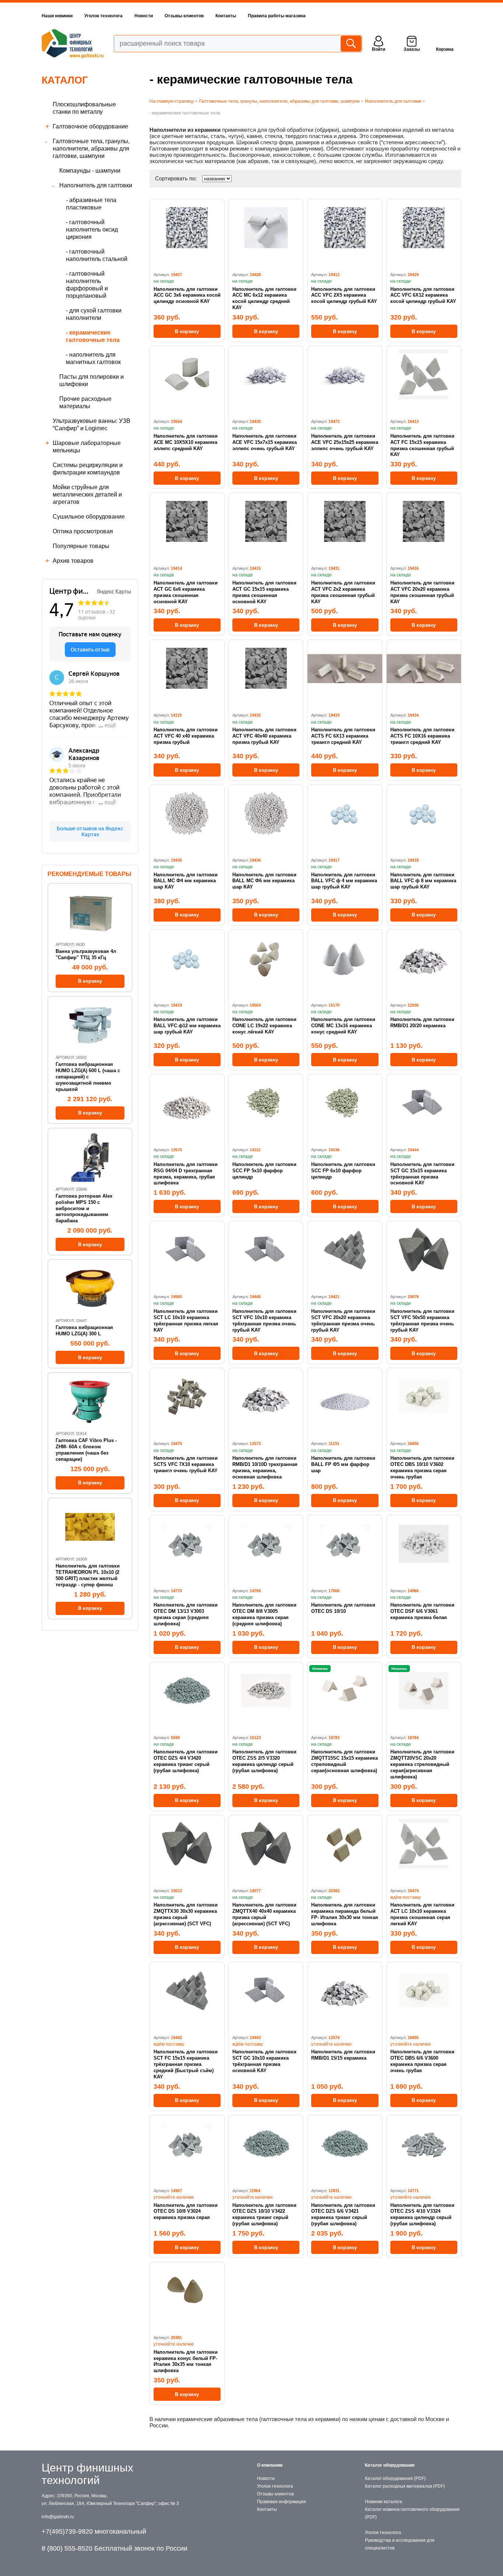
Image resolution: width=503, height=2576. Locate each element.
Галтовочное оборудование (90, 126)
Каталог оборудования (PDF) (395, 2478)
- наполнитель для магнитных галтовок (93, 358)
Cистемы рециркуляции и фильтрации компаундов (88, 469)
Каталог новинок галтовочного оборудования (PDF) (412, 2513)
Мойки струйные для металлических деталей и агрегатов (87, 494)
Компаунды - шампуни (90, 171)
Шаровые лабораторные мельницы (87, 447)
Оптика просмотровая (83, 531)
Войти (379, 49)
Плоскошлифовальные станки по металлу (84, 108)
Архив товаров (73, 561)
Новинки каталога (384, 2502)
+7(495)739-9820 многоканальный (94, 2531)
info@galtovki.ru (58, 2517)
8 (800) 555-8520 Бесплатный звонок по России (115, 2548)
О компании (270, 2465)
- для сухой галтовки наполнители (94, 314)
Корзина (445, 49)
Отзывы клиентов (184, 16)
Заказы (412, 49)
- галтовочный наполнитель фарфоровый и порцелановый (87, 285)
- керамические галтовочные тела (93, 336)
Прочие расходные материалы (85, 402)
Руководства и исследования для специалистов (400, 2544)
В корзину (187, 331)
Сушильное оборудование (89, 517)
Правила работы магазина (277, 16)
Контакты (226, 16)
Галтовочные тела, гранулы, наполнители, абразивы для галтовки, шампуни (91, 149)
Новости (144, 16)
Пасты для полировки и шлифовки (92, 380)
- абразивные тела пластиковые (91, 204)
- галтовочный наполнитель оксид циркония (92, 229)
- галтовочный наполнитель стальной (97, 255)
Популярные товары (81, 546)
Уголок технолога (103, 16)
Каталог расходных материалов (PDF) (405, 2486)
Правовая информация (282, 2502)
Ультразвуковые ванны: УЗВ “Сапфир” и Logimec (92, 425)
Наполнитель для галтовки (96, 185)
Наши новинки (57, 16)
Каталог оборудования (390, 2465)
